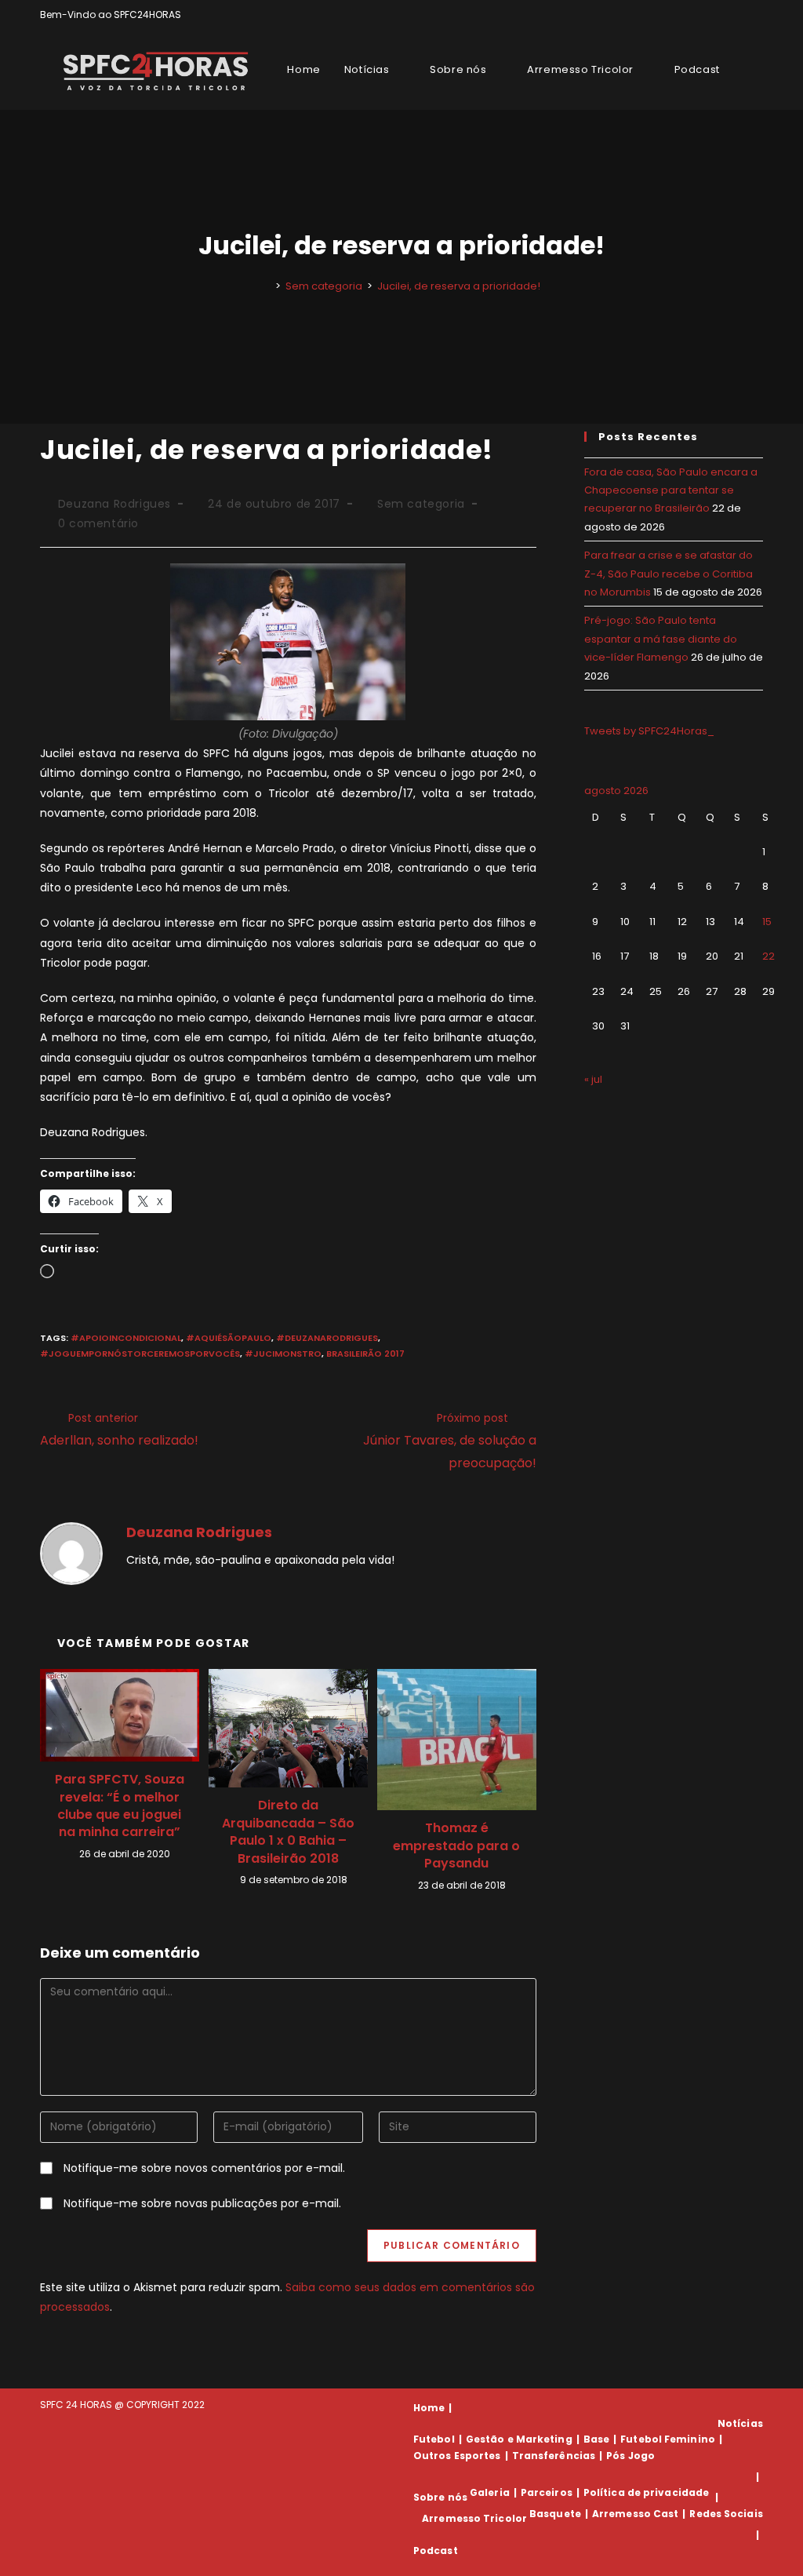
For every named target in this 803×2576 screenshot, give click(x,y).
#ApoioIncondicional (126, 1338)
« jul (593, 1079)
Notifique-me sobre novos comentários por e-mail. (204, 2168)
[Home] (267, 286)
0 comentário (98, 523)
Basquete (555, 2514)
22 (768, 956)
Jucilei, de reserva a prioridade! (459, 286)
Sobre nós (440, 2497)
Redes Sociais (726, 2514)
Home (429, 2408)
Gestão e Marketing (519, 2439)
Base (596, 2439)
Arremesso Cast (635, 2514)
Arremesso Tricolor (474, 2518)
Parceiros (547, 2492)
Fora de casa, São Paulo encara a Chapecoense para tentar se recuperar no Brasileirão (671, 490)
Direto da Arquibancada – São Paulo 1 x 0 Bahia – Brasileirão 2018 (288, 1832)
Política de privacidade (646, 2492)
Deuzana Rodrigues (114, 504)
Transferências (554, 2456)
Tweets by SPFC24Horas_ (649, 731)
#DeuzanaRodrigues (327, 1338)
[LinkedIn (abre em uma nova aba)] (756, 15)
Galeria (490, 2492)
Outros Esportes (457, 2456)
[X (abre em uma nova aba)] (705, 15)
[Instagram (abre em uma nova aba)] (741, 15)
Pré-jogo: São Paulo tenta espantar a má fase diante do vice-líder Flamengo (661, 639)
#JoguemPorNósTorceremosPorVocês (140, 1354)
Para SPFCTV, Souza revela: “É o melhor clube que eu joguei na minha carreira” (120, 1806)
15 (767, 922)
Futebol (434, 2439)
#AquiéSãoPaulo (229, 1338)
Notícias (740, 2423)
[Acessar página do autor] (71, 1553)
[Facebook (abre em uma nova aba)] (723, 15)
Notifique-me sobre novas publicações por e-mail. (202, 2203)
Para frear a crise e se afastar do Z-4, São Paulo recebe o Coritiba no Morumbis (669, 574)
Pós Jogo (630, 2456)
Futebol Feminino (668, 2439)
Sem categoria (421, 504)
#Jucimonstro (283, 1354)
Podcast (436, 2550)
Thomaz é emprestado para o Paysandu (456, 1846)
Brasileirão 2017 (365, 1354)
